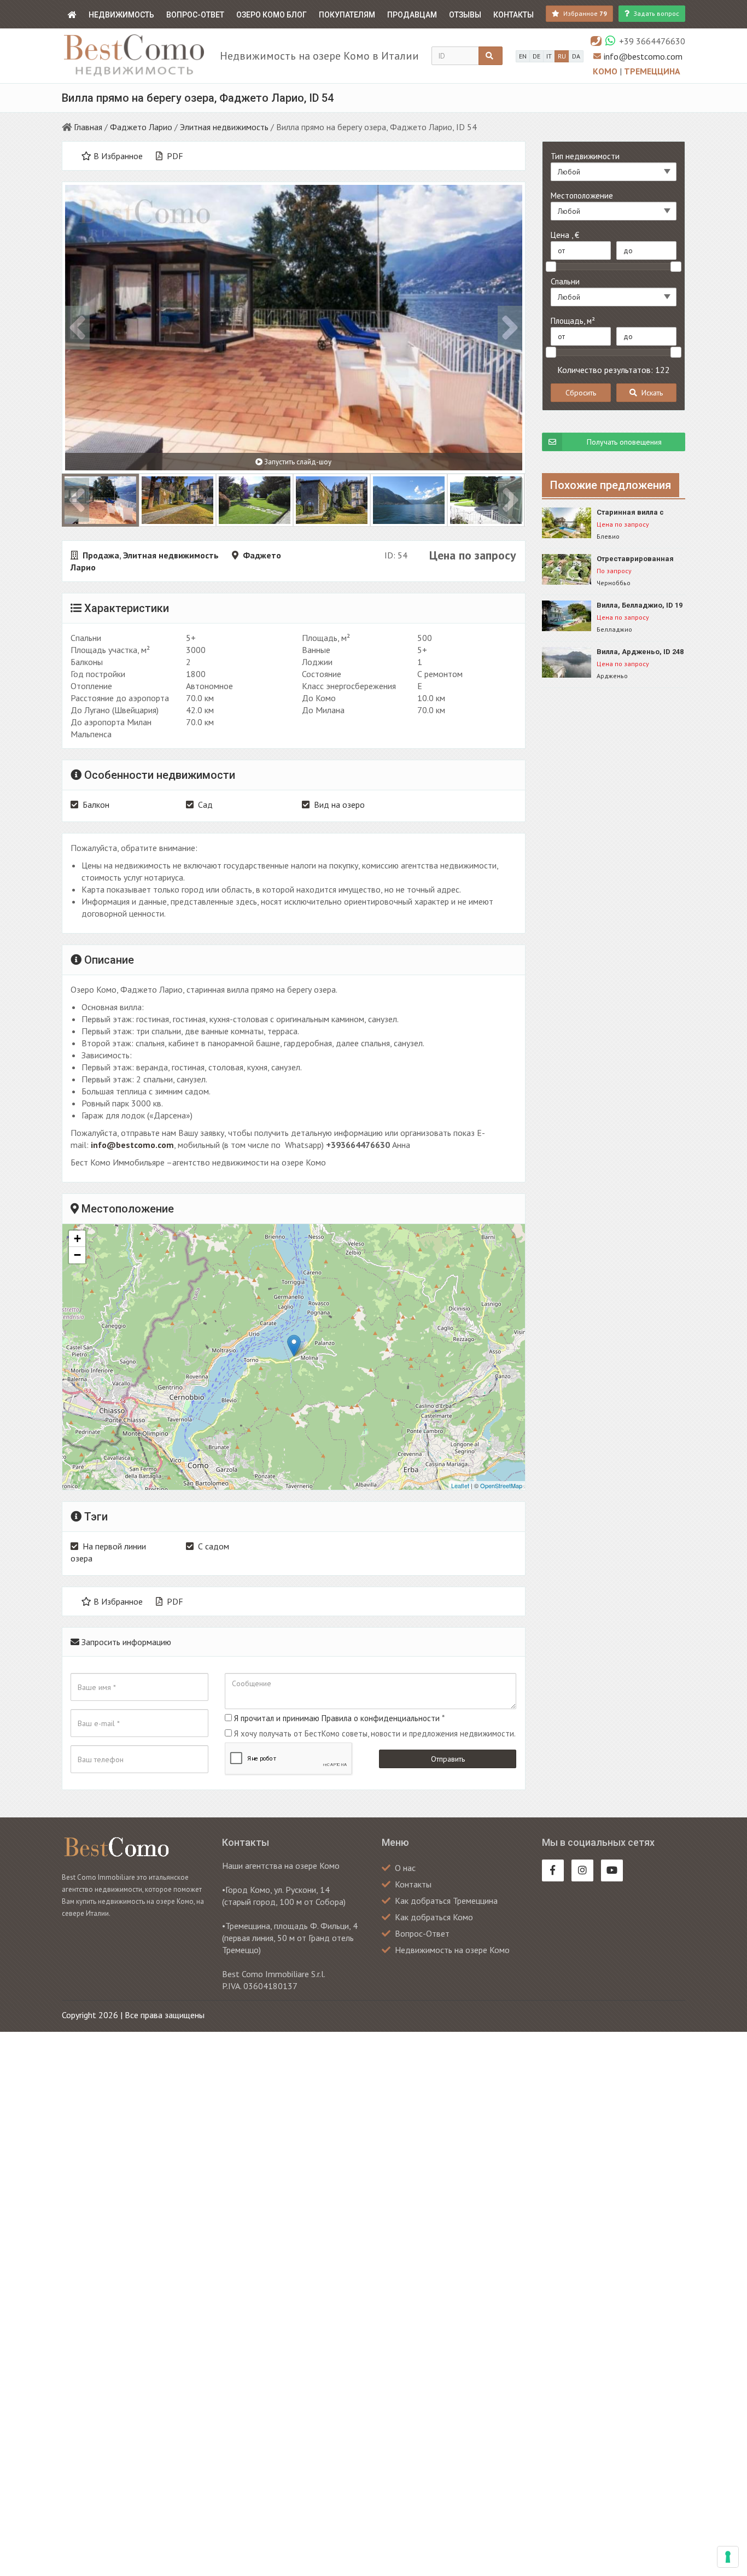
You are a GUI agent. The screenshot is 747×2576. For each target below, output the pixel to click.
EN (523, 56)
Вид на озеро (339, 805)
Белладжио (614, 629)
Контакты (513, 15)
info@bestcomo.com (643, 56)
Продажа (101, 555)
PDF (174, 156)
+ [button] (77, 1239)
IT (549, 56)
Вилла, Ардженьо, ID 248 (640, 652)
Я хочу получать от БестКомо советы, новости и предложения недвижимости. (375, 1733)
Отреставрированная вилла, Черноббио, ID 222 (641, 559)
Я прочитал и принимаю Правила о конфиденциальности (337, 1718)
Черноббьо (614, 583)
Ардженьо (612, 676)
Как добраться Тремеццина (446, 1901)
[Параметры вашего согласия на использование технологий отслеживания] (728, 2557)
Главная (88, 127)
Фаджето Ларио (141, 127)
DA (576, 56)
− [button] (77, 1255)
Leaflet (460, 1485)
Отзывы (465, 15)
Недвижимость (121, 15)
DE (536, 56)
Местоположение (582, 196)
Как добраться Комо (434, 1917)
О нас (405, 1868)
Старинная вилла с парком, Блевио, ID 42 (635, 513)
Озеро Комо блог (272, 15)
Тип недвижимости (585, 156)
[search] (491, 56)
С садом (214, 1546)
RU (562, 56)
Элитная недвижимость (224, 127)
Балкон (96, 805)
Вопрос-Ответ (195, 15)
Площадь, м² (573, 321)
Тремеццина (652, 71)
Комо (606, 71)
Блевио (608, 536)
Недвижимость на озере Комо (452, 1950)
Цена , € (565, 235)
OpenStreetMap (501, 1485)
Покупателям (347, 15)
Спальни (565, 281)
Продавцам (412, 15)
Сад (205, 805)
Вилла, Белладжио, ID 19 (640, 605)
